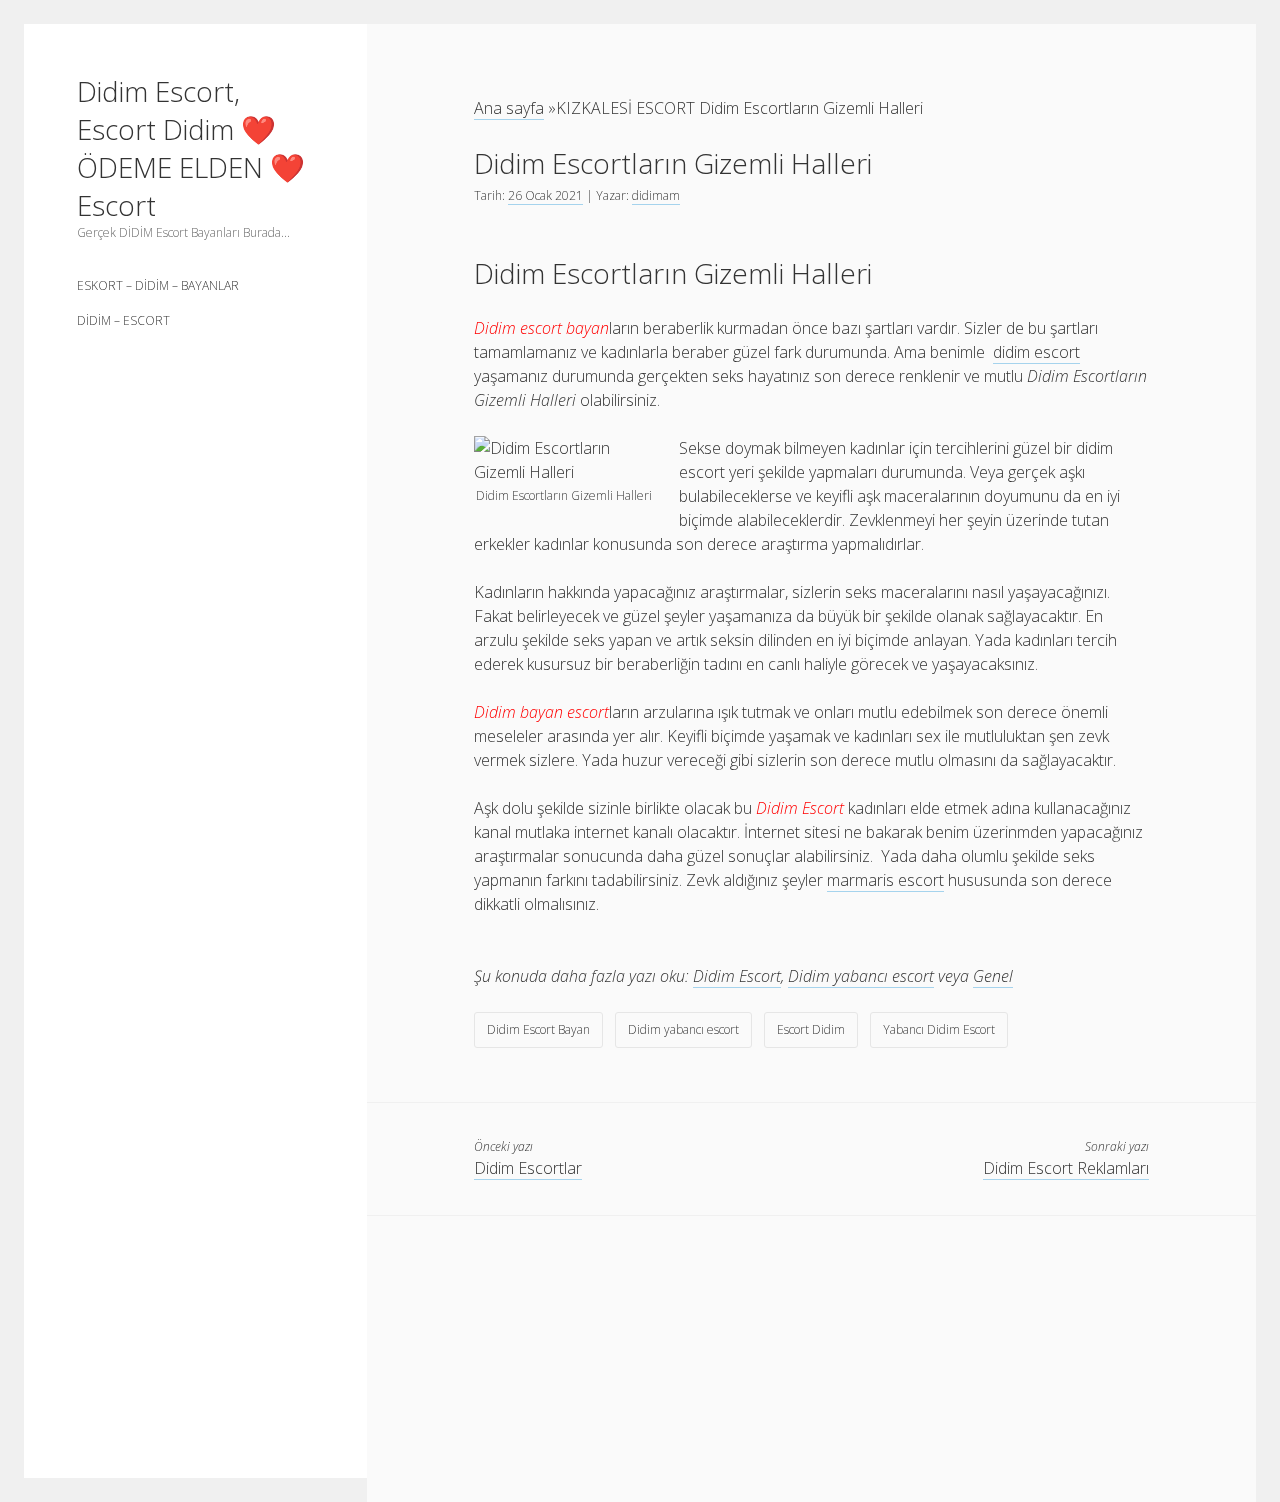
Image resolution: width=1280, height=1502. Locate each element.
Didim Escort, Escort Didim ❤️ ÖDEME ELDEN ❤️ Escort (191, 148)
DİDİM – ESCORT (123, 320)
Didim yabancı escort (861, 976)
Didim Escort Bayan (538, 1029)
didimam (656, 195)
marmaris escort (885, 880)
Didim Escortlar (528, 1168)
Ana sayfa (509, 108)
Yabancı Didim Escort (939, 1029)
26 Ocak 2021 (545, 195)
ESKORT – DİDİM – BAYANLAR (158, 285)
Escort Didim (811, 1029)
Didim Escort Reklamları (1066, 1168)
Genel (993, 976)
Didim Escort (737, 976)
